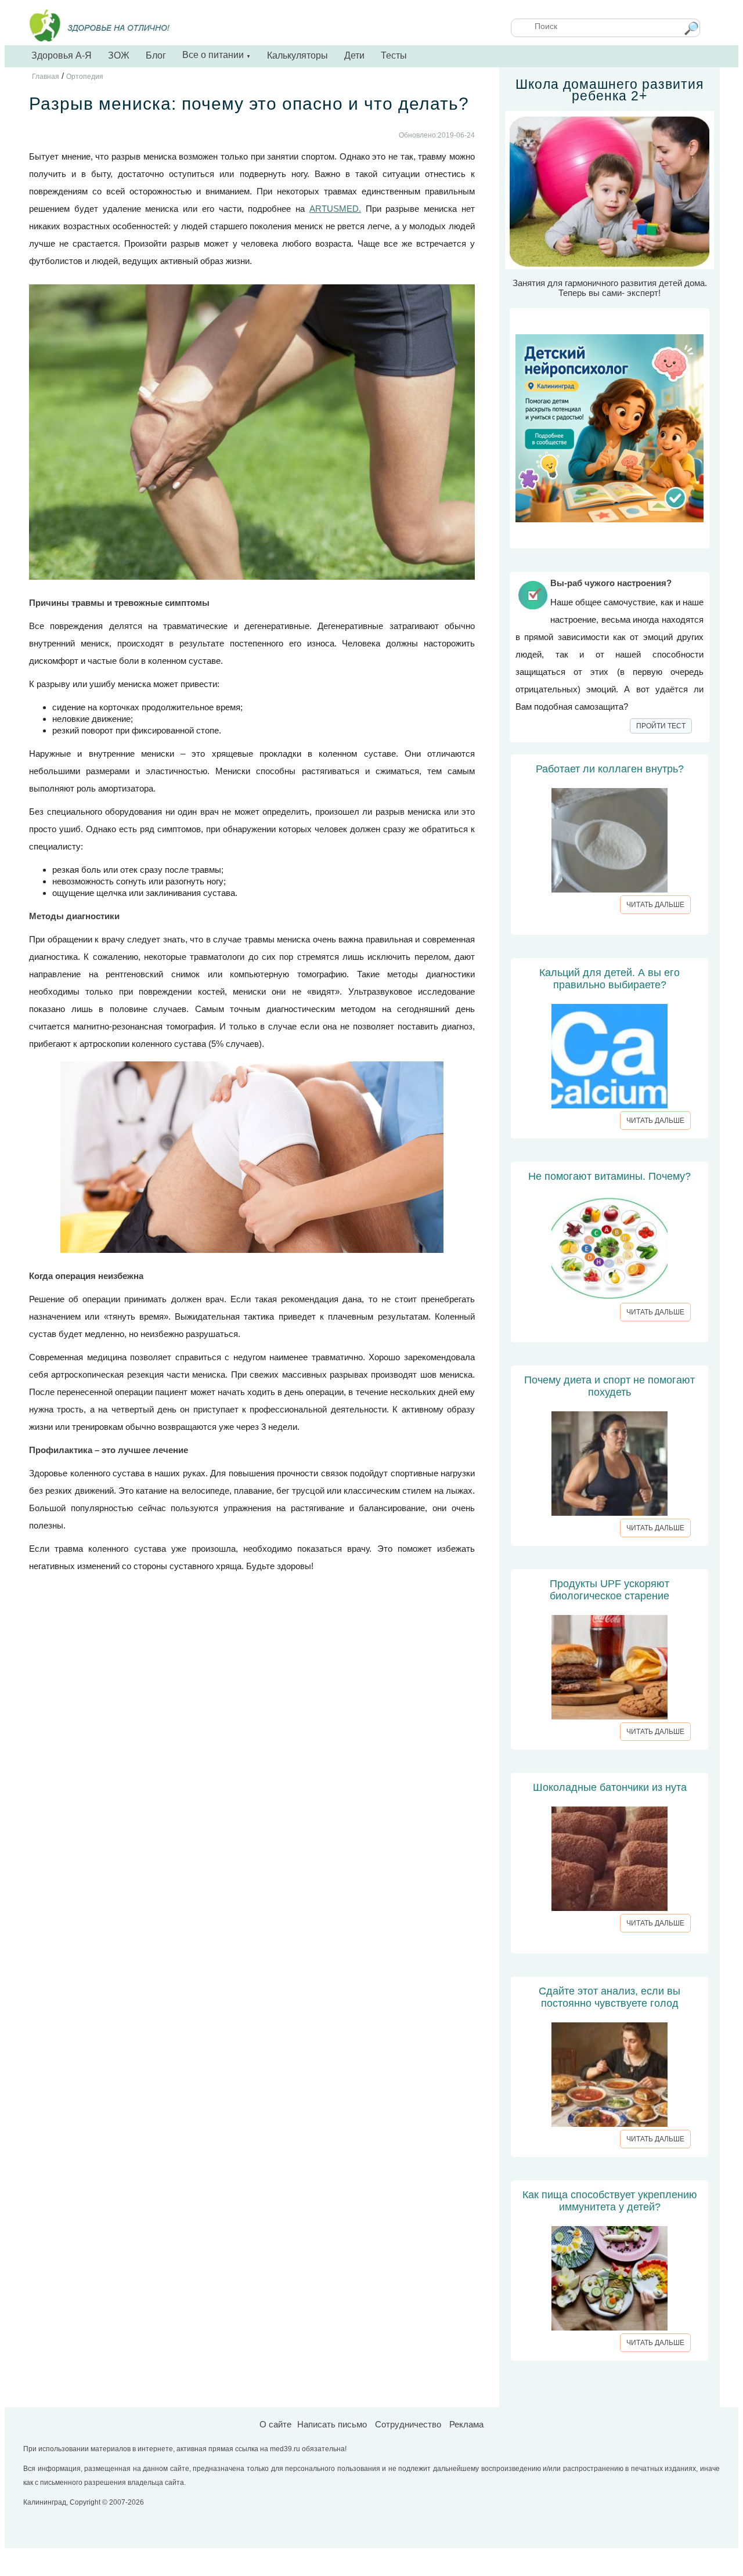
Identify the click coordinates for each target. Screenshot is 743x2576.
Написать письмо (332, 2424)
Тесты (394, 55)
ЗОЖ (119, 55)
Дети (354, 55)
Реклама (466, 2424)
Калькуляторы (297, 55)
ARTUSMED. (335, 209)
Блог (156, 55)
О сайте (275, 2424)
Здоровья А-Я (62, 55)
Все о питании (217, 55)
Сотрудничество (408, 2424)
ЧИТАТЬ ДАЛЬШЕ (655, 905)
